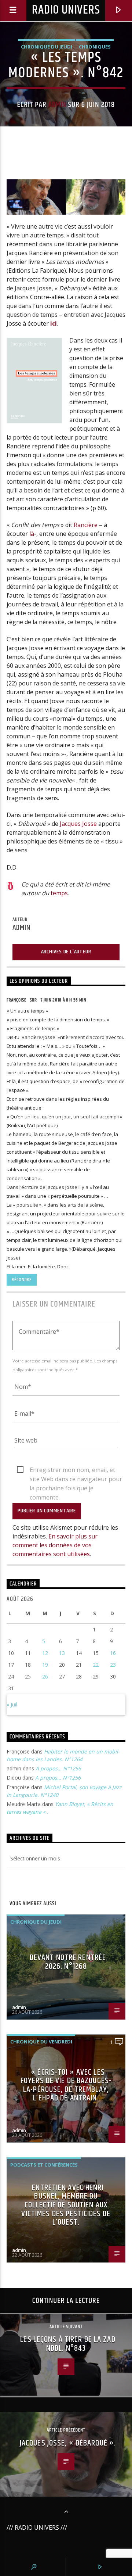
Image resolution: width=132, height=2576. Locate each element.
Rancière (86, 525)
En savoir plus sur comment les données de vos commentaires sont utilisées (55, 1545)
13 (62, 1653)
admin (57, 105)
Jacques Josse (78, 824)
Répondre (21, 1280)
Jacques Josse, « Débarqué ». (68, 2443)
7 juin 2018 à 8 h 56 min (63, 1000)
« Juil (12, 1704)
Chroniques (95, 47)
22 (96, 1665)
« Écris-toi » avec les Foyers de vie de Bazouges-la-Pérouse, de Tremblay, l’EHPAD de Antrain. (66, 2085)
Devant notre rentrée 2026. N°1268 (68, 1962)
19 (45, 1665)
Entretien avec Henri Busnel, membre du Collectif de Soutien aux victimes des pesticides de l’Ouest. (66, 2205)
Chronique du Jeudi (47, 47)
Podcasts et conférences (44, 2165)
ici (54, 323)
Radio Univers (66, 10)
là (32, 534)
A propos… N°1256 (58, 1768)
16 (113, 1653)
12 (45, 1653)
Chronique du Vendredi (41, 2042)
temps (59, 893)
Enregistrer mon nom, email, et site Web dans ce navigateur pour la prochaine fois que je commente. (76, 1470)
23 (113, 1665)
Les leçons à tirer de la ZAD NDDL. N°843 (68, 2344)
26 (45, 1676)
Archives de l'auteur (66, 952)
